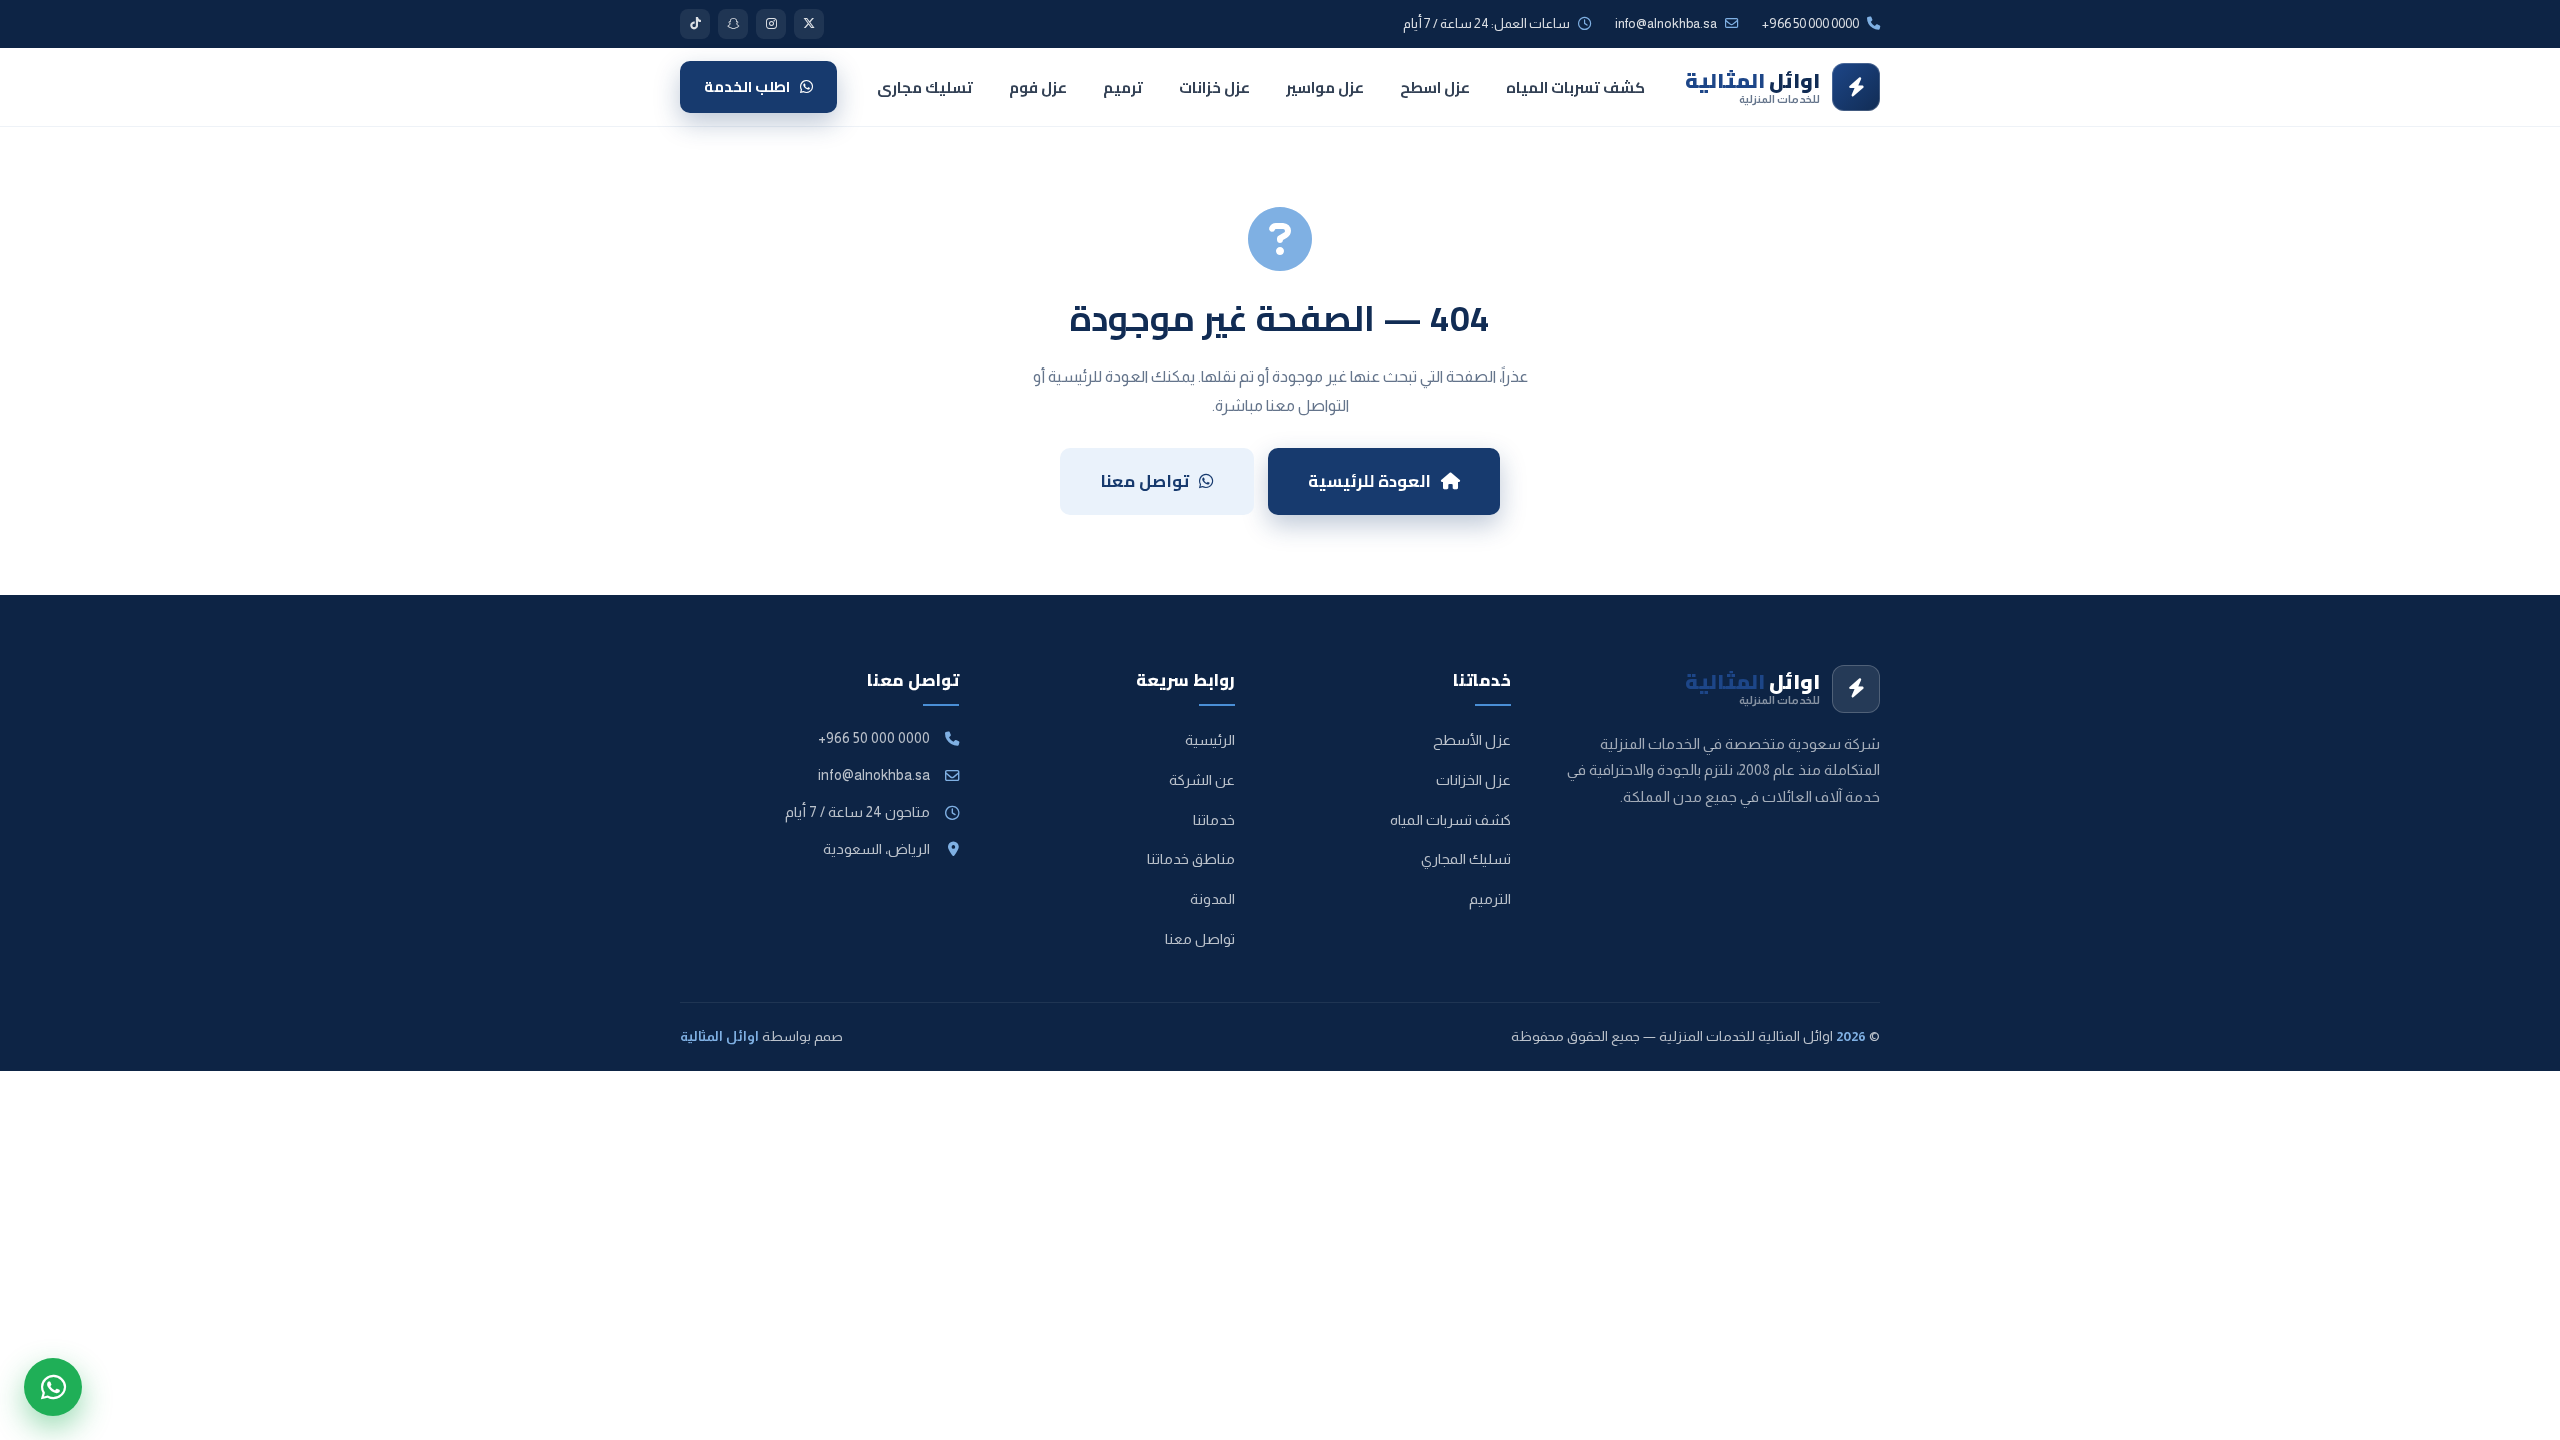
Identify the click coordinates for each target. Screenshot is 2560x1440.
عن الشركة (1202, 780)
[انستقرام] (771, 24)
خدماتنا (1214, 820)
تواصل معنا (1144, 481)
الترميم (1490, 899)
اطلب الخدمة (747, 86)
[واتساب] (53, 1387)
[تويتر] (809, 24)
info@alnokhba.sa (1666, 23)
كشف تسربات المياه (1575, 87)
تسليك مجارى (925, 87)
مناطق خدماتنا (1191, 859)
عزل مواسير (1325, 87)
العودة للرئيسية (1369, 481)
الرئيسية (1210, 740)
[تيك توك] (695, 24)
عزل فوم (1038, 87)
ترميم (1123, 87)
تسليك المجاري (1466, 859)
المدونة (1212, 899)
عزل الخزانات (1473, 780)
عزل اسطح (1435, 87)
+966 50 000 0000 (874, 738)
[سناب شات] (733, 24)
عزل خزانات (1214, 87)
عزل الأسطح (1472, 740)
